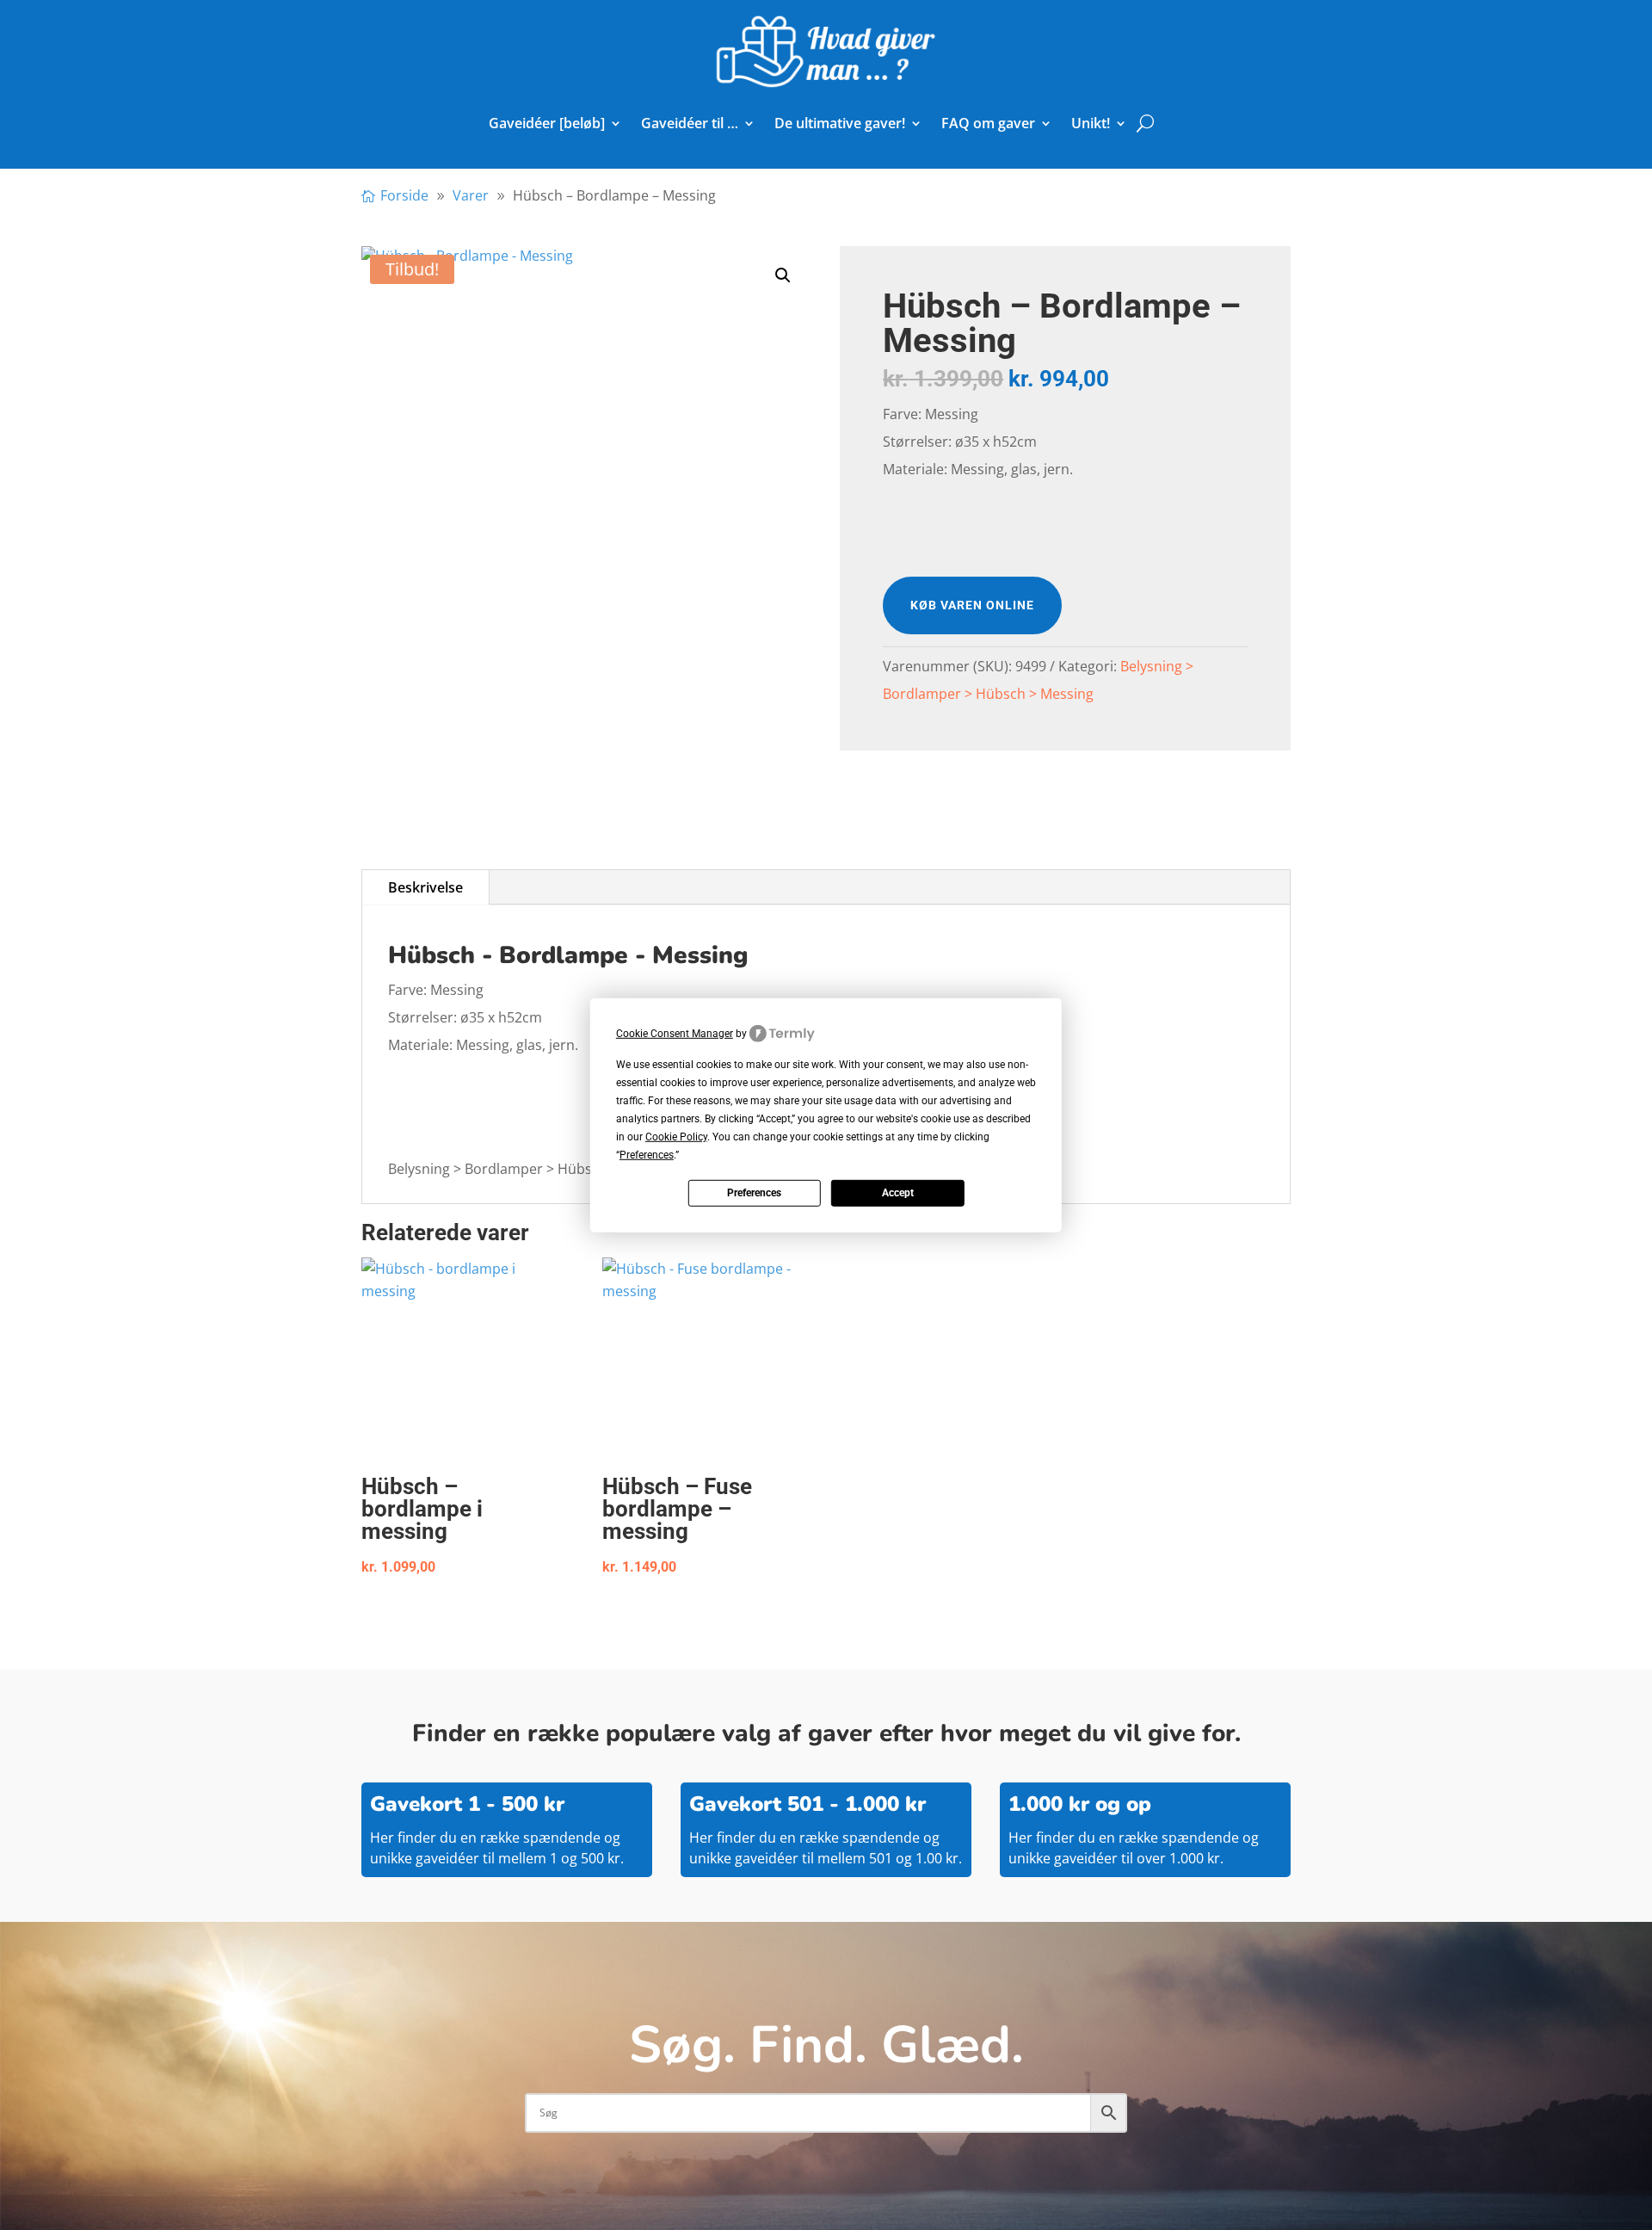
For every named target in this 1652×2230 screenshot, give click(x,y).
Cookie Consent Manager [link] (675, 1033)
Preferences (754, 1193)
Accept (898, 1193)
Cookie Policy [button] (676, 1137)
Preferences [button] (647, 1155)
